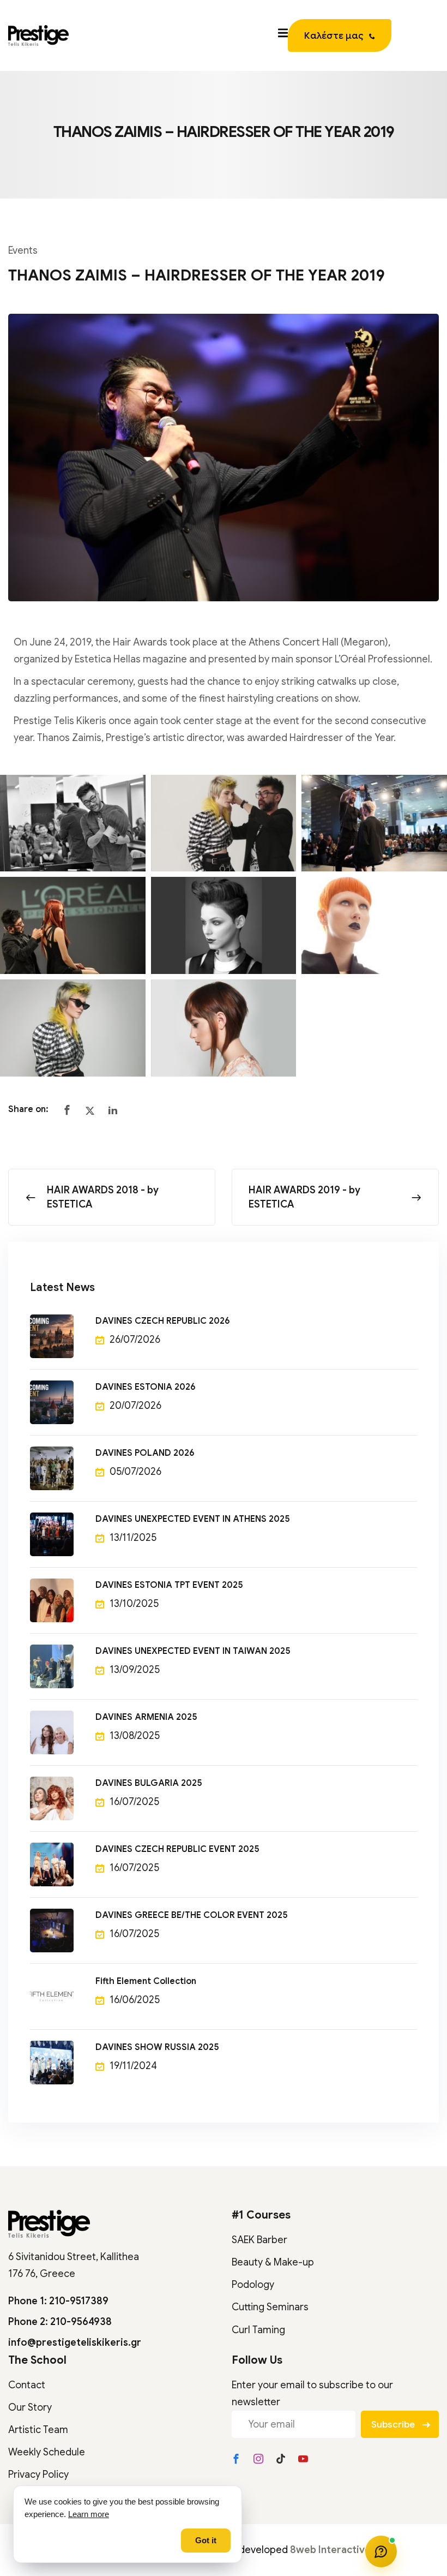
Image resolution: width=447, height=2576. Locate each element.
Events (23, 250)
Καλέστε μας (334, 36)
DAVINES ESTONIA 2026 (146, 1387)
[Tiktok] (281, 2459)
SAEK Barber (259, 2240)
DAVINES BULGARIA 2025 (149, 1783)
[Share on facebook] (67, 1111)
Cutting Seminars (270, 2307)
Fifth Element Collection (146, 1981)
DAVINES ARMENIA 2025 (146, 1717)
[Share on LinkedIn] (113, 1111)
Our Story (30, 2407)
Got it (206, 2541)
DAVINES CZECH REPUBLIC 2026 (163, 1321)
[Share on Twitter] (90, 1111)
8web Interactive (330, 2550)
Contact (27, 2385)
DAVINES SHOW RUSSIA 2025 (157, 2047)
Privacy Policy (38, 2475)
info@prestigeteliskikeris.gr (75, 2342)
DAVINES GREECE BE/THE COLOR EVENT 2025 (192, 1915)
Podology (253, 2285)
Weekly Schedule (47, 2452)
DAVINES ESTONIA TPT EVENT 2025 (169, 1585)
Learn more (89, 2514)
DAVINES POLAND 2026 (145, 1453)
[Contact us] (381, 2551)
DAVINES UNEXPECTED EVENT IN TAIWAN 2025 (193, 1651)
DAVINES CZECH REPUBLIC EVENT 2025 (177, 1849)
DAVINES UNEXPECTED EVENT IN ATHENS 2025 (193, 1519)
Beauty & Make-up (273, 2262)
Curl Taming (258, 2330)
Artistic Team (38, 2430)
